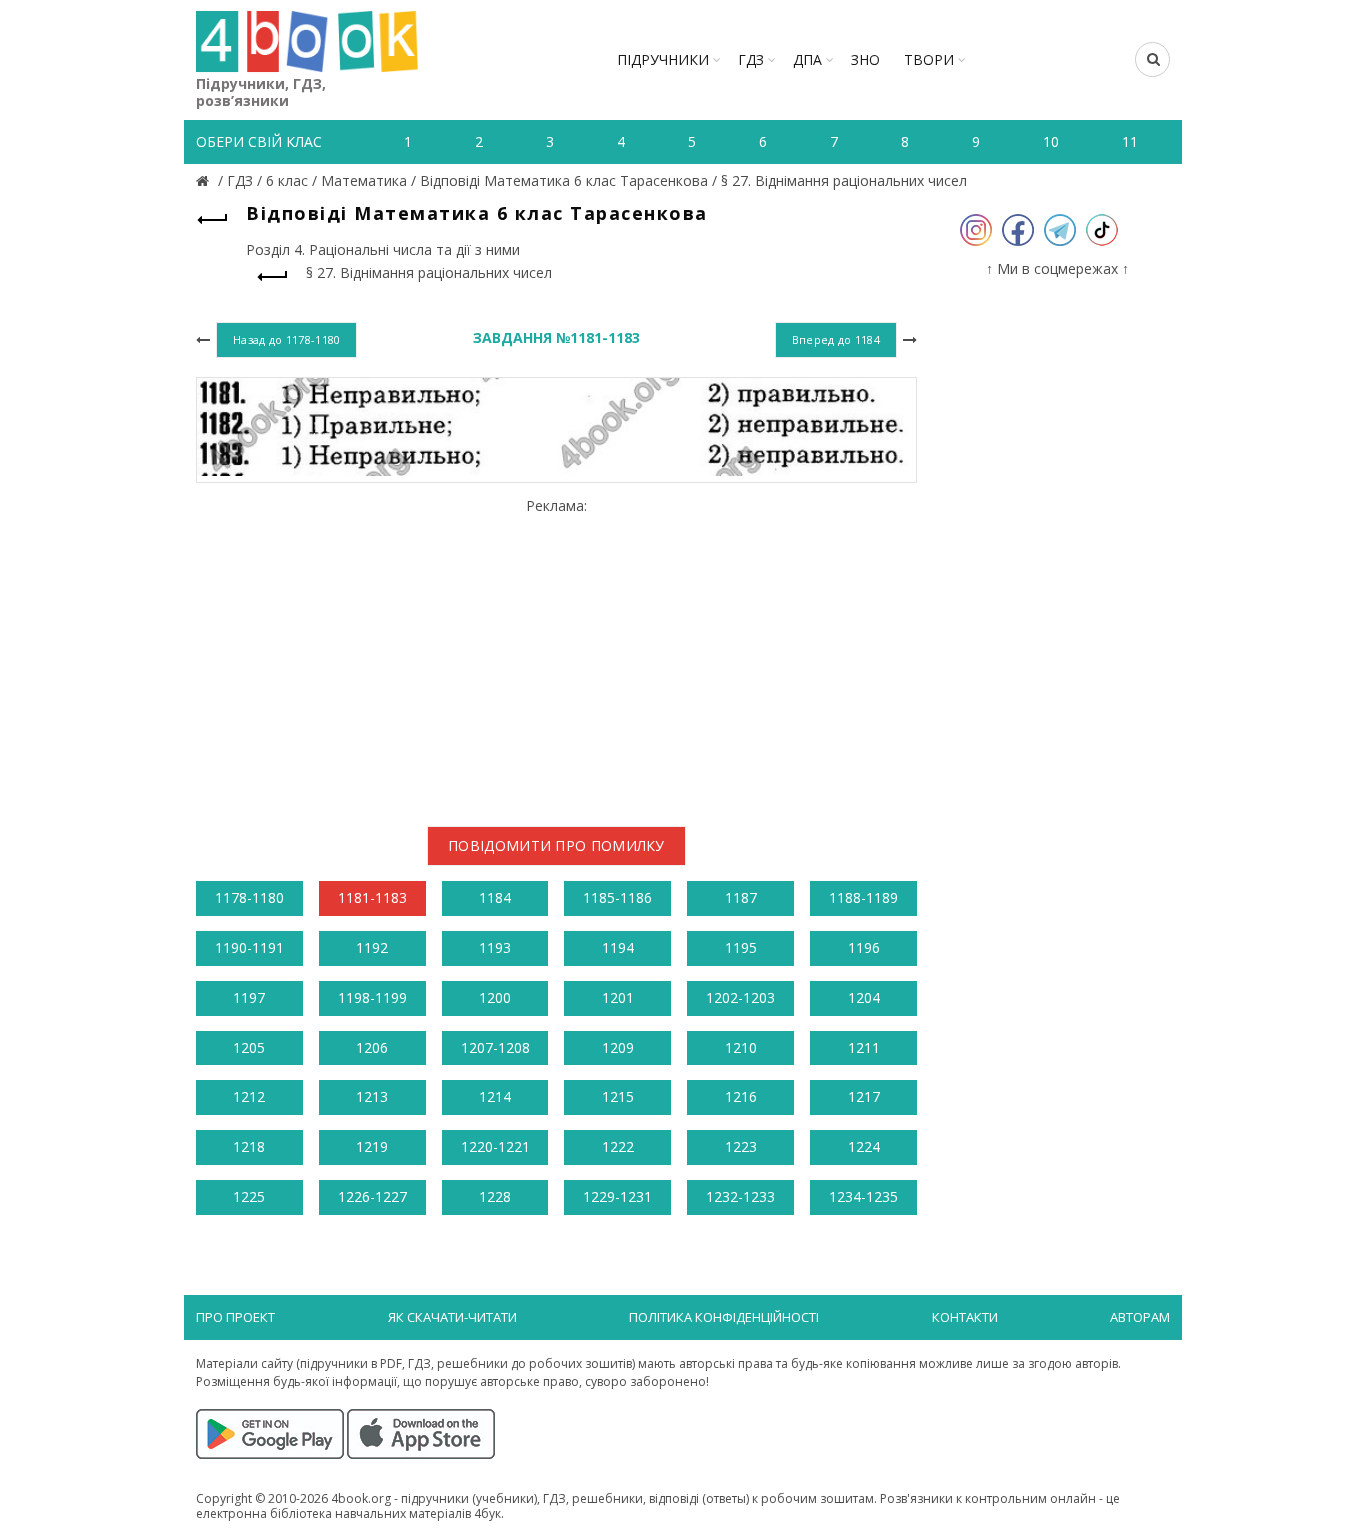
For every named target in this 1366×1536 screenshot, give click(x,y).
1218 (249, 1146)
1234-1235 (863, 1196)
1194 (618, 947)
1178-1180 (249, 897)
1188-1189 (863, 897)
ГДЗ (751, 59)
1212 (249, 1096)
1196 (864, 947)
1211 (864, 1047)
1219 (372, 1146)
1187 (741, 897)
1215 (618, 1096)
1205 (249, 1047)
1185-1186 (617, 897)
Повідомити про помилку (556, 845)
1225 (249, 1196)
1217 (864, 1096)
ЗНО (865, 59)
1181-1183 (372, 897)
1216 (741, 1096)
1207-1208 (495, 1047)
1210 (741, 1047)
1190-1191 (249, 947)
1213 (372, 1096)
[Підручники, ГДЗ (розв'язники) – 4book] (205, 180)
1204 (864, 997)
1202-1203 (740, 997)
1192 (372, 947)
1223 (741, 1146)
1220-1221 (495, 1146)
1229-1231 (617, 1196)
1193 (495, 947)
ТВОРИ (929, 59)
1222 (618, 1146)
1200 (495, 997)
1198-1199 (372, 997)
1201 (618, 997)
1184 (495, 897)
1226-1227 (372, 1196)
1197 (249, 997)
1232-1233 (740, 1196)
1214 (495, 1096)
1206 (372, 1047)
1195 (741, 947)
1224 (864, 1146)
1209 (618, 1047)
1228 (495, 1196)
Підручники (663, 59)
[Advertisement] (556, 654)
